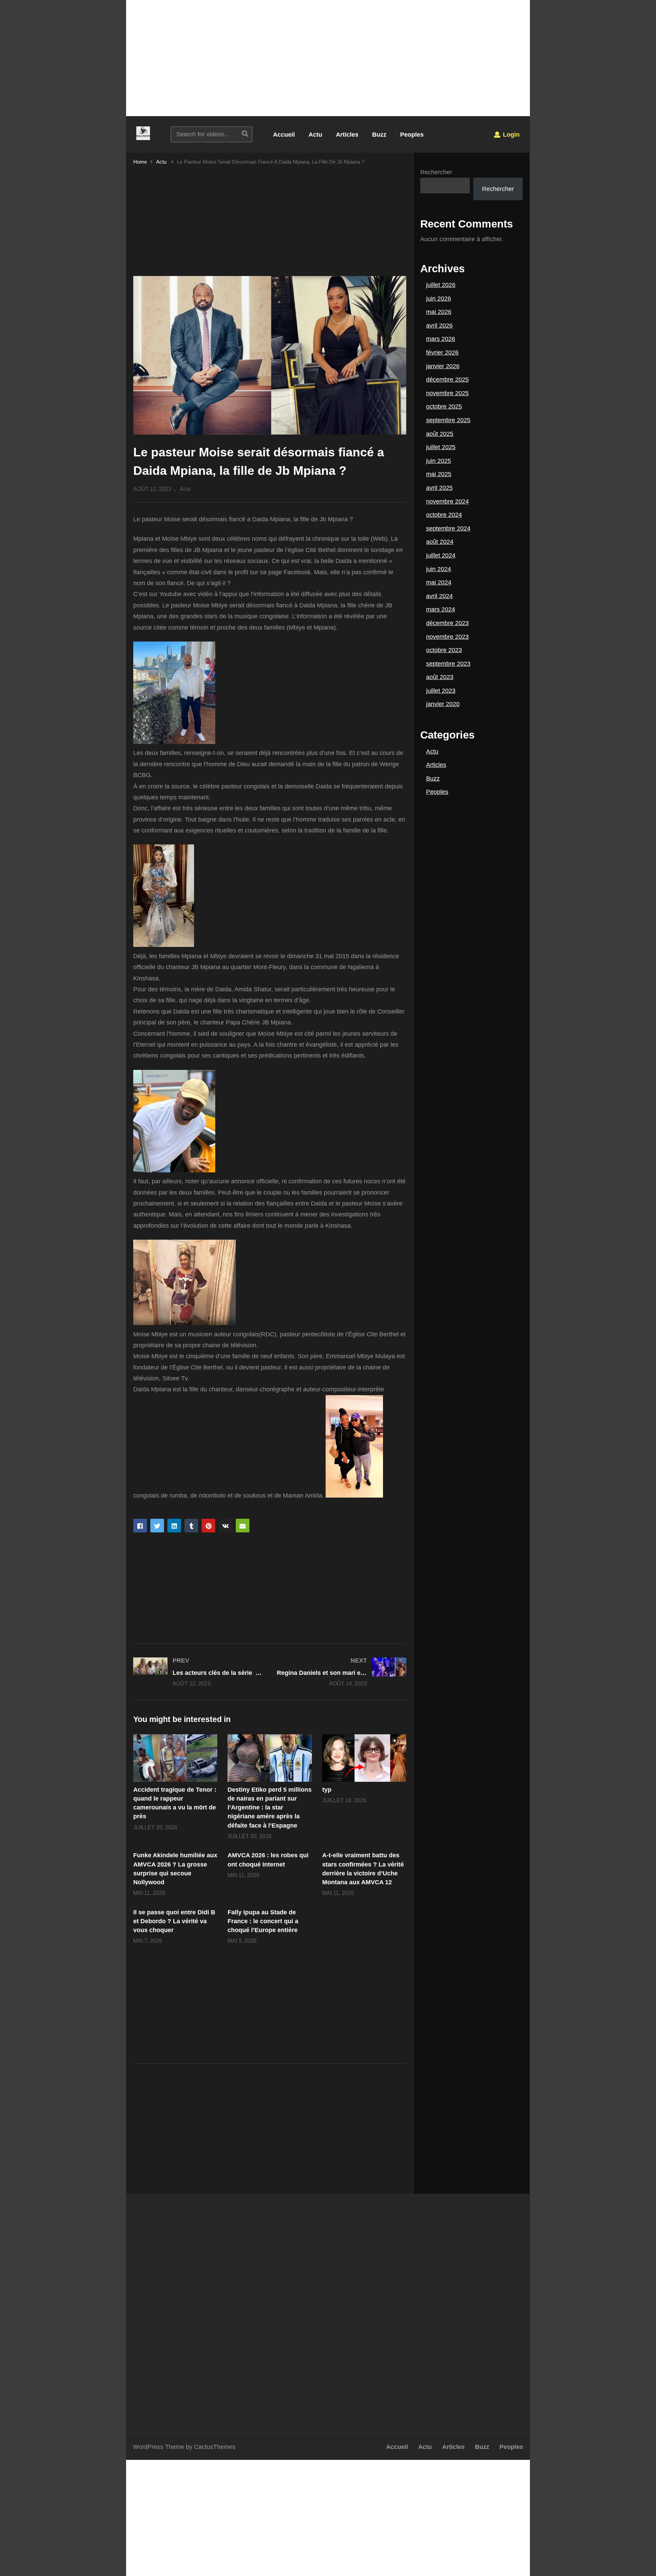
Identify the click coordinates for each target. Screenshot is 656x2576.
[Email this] (243, 1526)
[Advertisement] (328, 58)
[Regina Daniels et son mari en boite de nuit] (342, 1672)
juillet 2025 (441, 447)
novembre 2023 (447, 637)
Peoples (412, 135)
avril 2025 (439, 488)
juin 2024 (439, 569)
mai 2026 (439, 312)
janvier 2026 (443, 366)
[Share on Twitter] (157, 1526)
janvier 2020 (443, 704)
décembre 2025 (447, 380)
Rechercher (436, 172)
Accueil (284, 135)
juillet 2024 (441, 555)
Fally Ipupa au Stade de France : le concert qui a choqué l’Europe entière (263, 1921)
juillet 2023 (441, 691)
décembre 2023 (447, 623)
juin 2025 (439, 461)
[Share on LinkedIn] (174, 1526)
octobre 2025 (444, 407)
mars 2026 (441, 339)
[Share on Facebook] (140, 1526)
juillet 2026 (441, 285)
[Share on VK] (225, 1526)
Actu (315, 135)
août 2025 (440, 434)
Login (510, 135)
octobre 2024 (444, 515)
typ (327, 1790)
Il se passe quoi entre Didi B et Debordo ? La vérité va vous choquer (174, 1921)
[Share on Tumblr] (191, 1526)
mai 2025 (439, 474)
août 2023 (440, 677)
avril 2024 (439, 596)
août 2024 (440, 542)
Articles (347, 135)
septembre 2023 (448, 664)
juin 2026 (439, 299)
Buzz (379, 135)
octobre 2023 (444, 650)
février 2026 (442, 353)
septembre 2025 (448, 420)
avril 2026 (439, 326)
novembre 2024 (447, 501)
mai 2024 (439, 582)
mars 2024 (441, 609)
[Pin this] (208, 1526)
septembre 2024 (448, 528)
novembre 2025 (447, 393)
